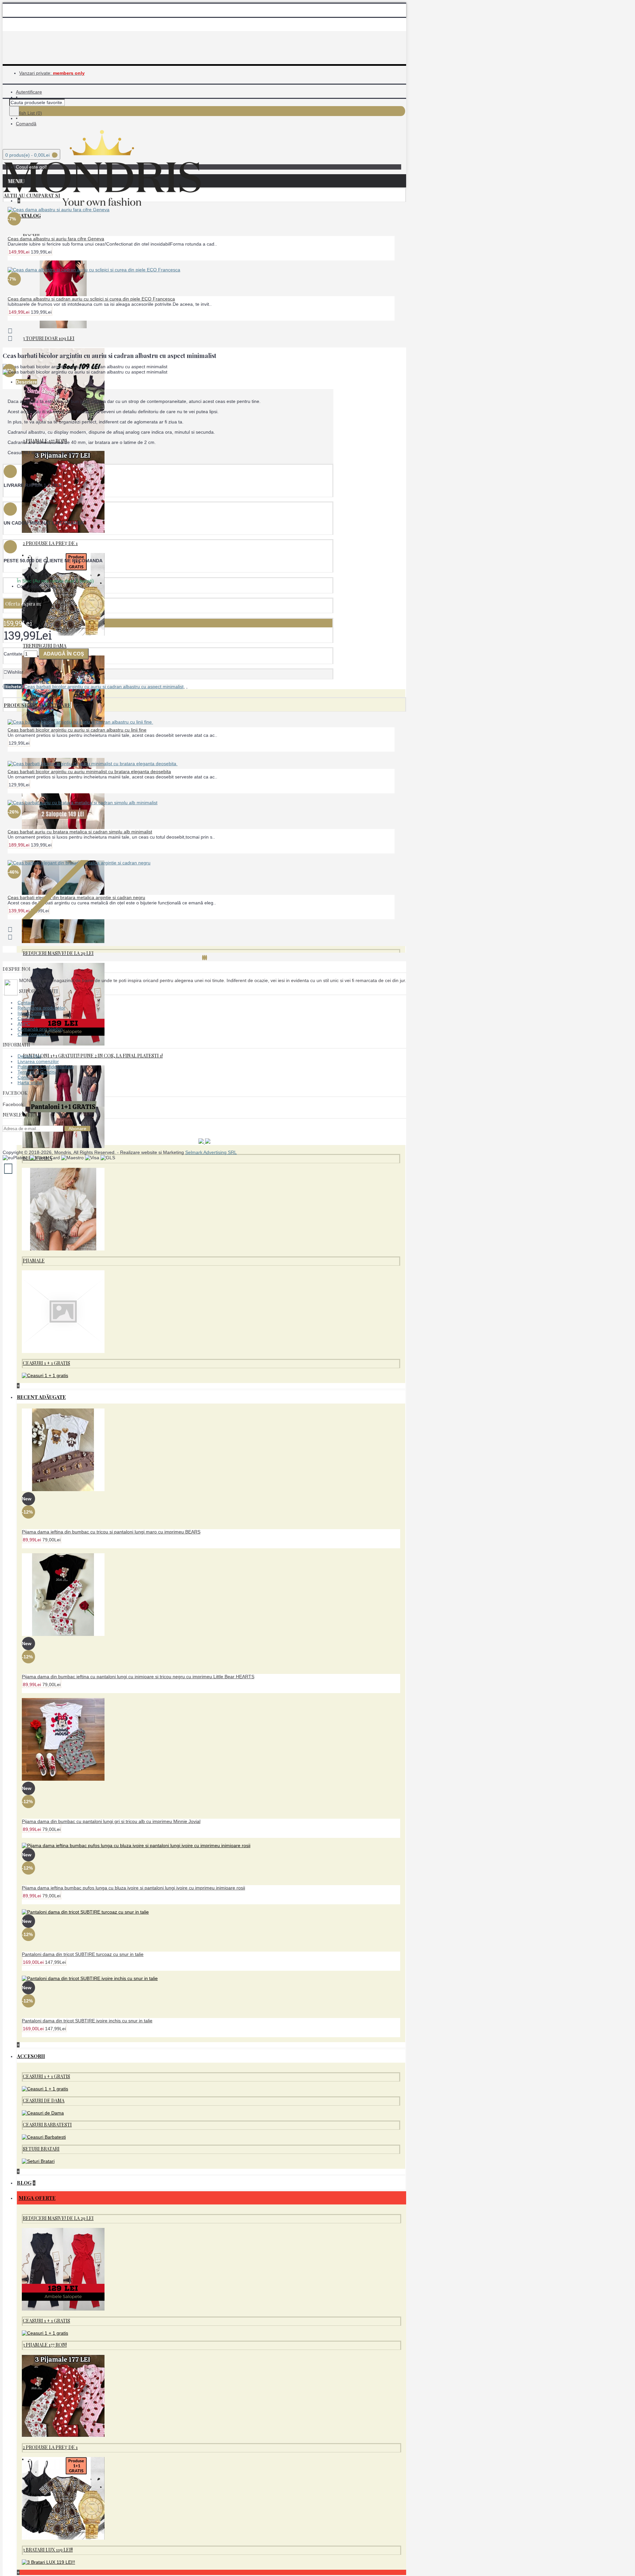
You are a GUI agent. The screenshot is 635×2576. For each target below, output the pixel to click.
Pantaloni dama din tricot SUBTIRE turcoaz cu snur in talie (83, 1954)
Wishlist (15, 672)
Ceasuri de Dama (44, 2100)
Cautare (26, 1018)
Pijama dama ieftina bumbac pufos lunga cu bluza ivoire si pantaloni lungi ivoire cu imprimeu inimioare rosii (133, 1888)
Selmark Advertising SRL (211, 1152)
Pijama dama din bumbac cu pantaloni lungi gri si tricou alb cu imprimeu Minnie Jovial (111, 1821)
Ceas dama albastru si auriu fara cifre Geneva (56, 239)
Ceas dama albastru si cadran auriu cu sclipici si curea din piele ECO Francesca (91, 299)
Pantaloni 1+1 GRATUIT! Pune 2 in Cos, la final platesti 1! (93, 1056)
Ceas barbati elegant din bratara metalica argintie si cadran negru (76, 897)
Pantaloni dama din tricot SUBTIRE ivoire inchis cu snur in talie (87, 2021)
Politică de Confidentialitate (46, 1067)
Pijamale (34, 1261)
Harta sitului (30, 1083)
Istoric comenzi (33, 1013)
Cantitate (13, 654)
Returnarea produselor (41, 1008)
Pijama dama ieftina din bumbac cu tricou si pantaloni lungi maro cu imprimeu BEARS (111, 1532)
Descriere (26, 382)
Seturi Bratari (41, 2149)
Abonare (77, 1129)
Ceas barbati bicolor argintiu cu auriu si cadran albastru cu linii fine (77, 730)
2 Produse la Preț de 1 (50, 543)
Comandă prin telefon (40, 1029)
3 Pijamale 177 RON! (45, 2345)
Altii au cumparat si (32, 195)
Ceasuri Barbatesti (47, 2125)
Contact (26, 1003)
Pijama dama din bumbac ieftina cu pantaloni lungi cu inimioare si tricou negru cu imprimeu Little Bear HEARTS (138, 1677)
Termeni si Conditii (37, 1072)
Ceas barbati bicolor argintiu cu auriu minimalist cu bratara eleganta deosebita (89, 772)
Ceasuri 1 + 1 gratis (46, 1363)
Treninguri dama (45, 646)
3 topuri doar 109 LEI (49, 338)
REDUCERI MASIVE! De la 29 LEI (58, 953)
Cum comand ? (34, 1034)
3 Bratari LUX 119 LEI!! (48, 2550)
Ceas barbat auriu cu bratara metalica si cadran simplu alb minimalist (80, 832)
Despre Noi (29, 1056)
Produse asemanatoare (37, 705)
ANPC (24, 1024)
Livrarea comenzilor (38, 1061)
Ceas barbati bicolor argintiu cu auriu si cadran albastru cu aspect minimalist (104, 687)
